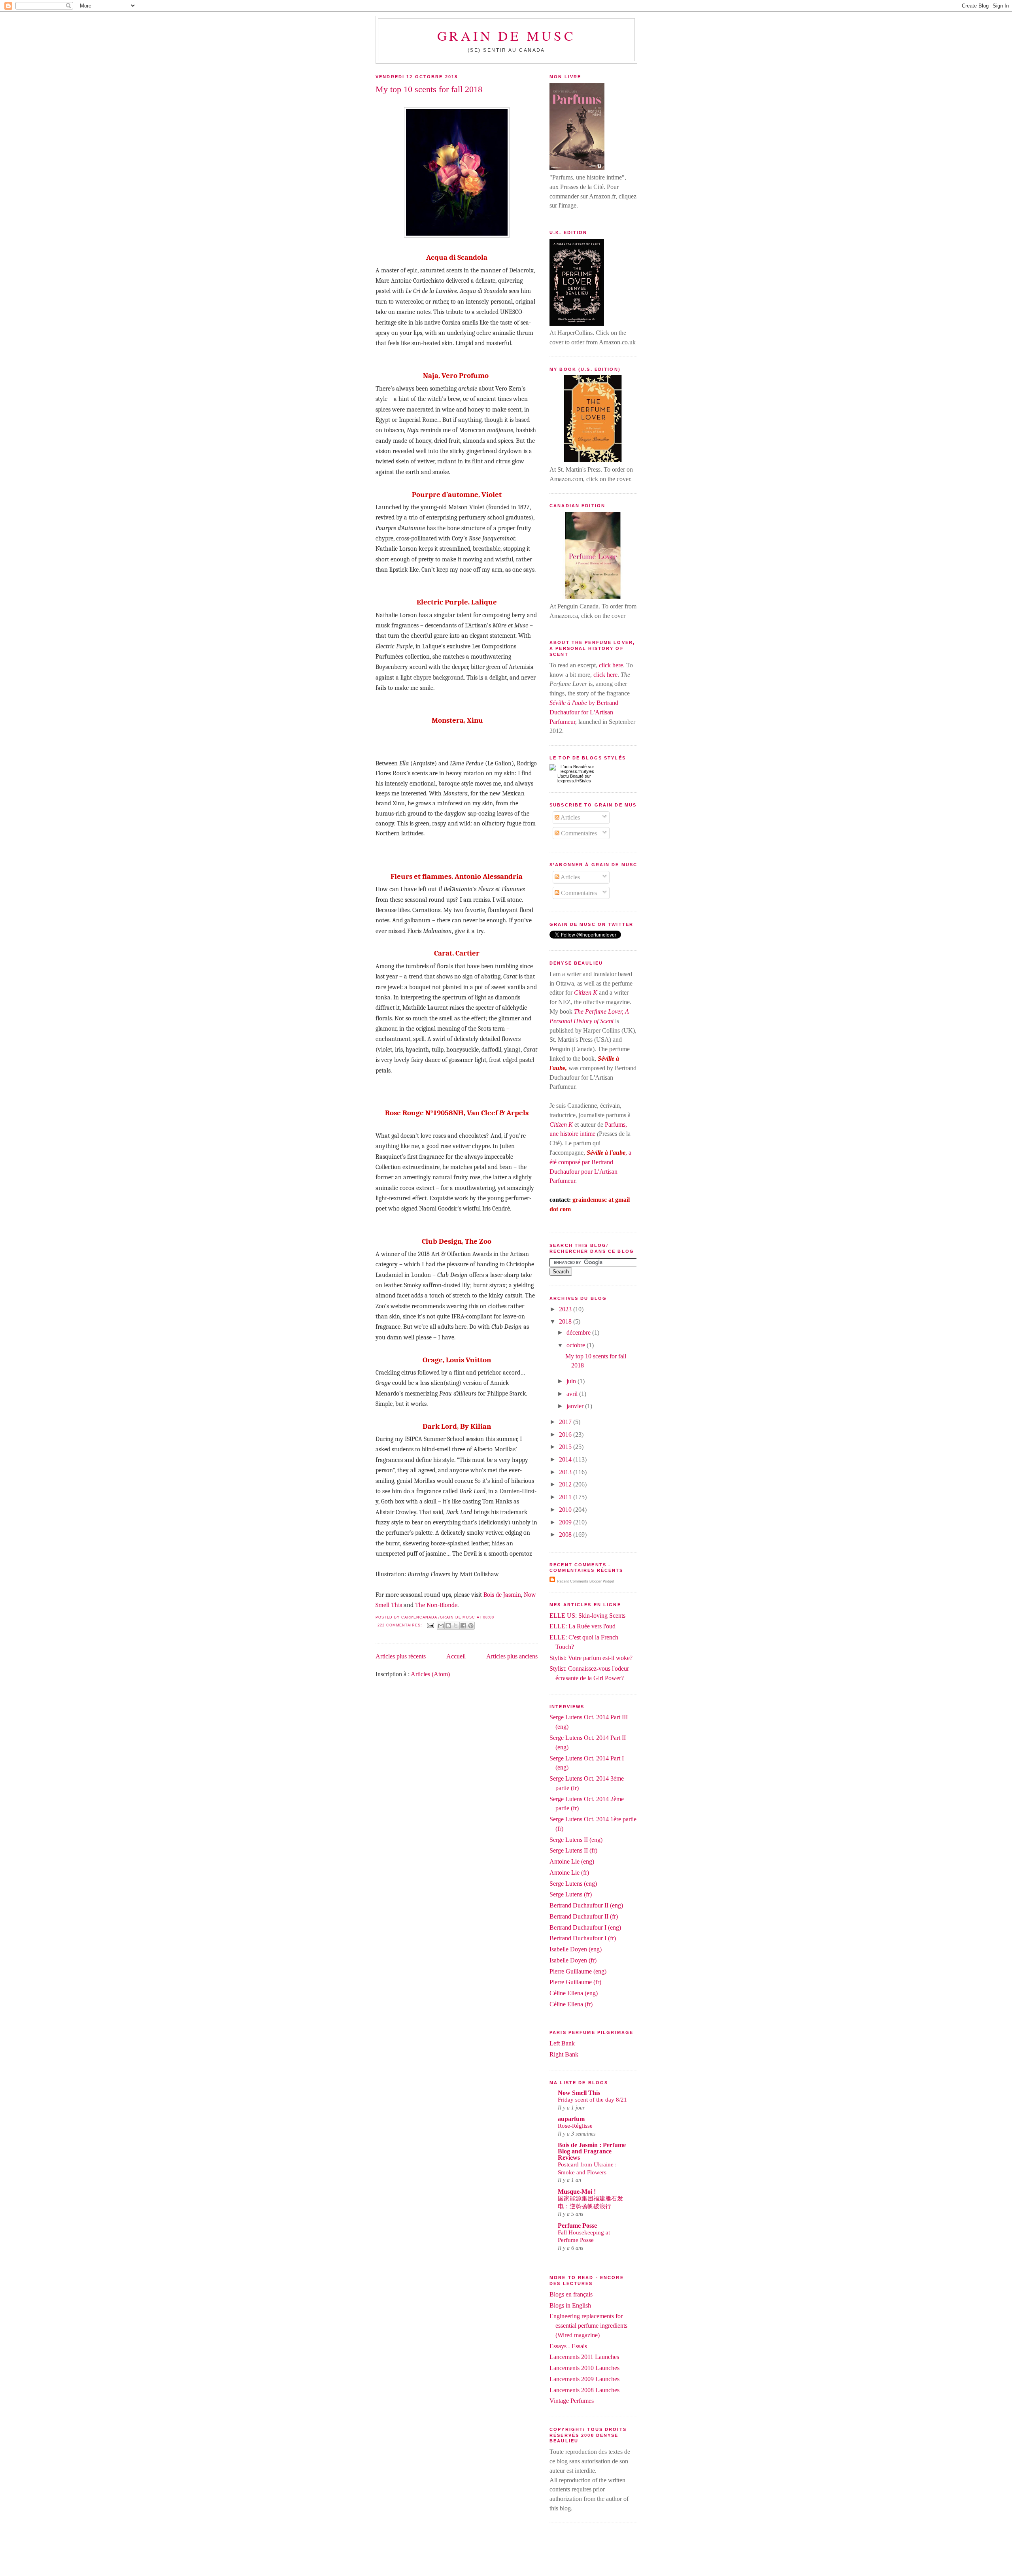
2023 (566, 1309)
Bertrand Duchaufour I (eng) (585, 1927)
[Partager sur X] (456, 1626)
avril (573, 1394)
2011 (566, 1497)
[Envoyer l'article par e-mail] (430, 1625)
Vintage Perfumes (572, 2401)
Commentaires (578, 833)
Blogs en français (571, 2294)
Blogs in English (570, 2305)
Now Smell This (579, 2093)
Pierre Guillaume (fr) (575, 1982)
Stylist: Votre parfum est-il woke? (591, 1658)
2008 (566, 1534)
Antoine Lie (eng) (572, 1861)
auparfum (571, 2119)
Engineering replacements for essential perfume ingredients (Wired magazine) (588, 2326)
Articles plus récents (401, 1656)
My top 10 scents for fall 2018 (429, 89)
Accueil (456, 1656)
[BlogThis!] (448, 1626)
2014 (566, 1459)
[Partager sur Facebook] (463, 1626)
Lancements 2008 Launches (584, 2390)
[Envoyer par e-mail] (441, 1626)
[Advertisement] (506, 2557)
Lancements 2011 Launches (584, 2357)
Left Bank (562, 2043)
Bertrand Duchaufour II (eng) (586, 1905)
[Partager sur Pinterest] (471, 1626)
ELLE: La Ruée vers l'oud (582, 1626)
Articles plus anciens (512, 1656)
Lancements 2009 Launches (584, 2379)
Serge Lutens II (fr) (573, 1850)
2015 (566, 1447)
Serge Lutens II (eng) (576, 1840)
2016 (566, 1434)
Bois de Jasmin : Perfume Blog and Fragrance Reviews (592, 2151)
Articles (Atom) (430, 1674)
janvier (576, 1406)
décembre (579, 1332)
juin (572, 1381)
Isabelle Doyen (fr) (573, 1960)
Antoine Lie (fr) (569, 1873)
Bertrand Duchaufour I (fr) (583, 1938)
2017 (566, 1422)
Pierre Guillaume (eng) (578, 1971)
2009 (566, 1522)
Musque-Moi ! (577, 2192)
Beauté (577, 776)
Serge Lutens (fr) (571, 1894)
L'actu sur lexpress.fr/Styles (574, 778)
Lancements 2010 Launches (584, 2368)
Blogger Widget (602, 1581)
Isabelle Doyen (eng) (576, 1949)
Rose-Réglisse (575, 2126)
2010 (566, 1510)
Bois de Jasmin (502, 1595)
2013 (566, 1472)
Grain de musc (507, 35)
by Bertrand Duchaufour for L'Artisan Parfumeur (584, 712)
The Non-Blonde (436, 1605)
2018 (566, 1321)
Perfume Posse (577, 2226)
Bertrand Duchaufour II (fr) (584, 1916)
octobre (577, 1345)
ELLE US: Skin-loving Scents (587, 1616)
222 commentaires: (400, 1625)
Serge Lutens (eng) (573, 1884)
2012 (566, 1484)
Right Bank (564, 2054)
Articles (570, 817)
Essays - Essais (568, 2346)
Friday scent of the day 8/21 (592, 2100)
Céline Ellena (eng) (574, 1993)
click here (611, 665)
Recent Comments (573, 1581)
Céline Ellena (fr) (571, 2004)
